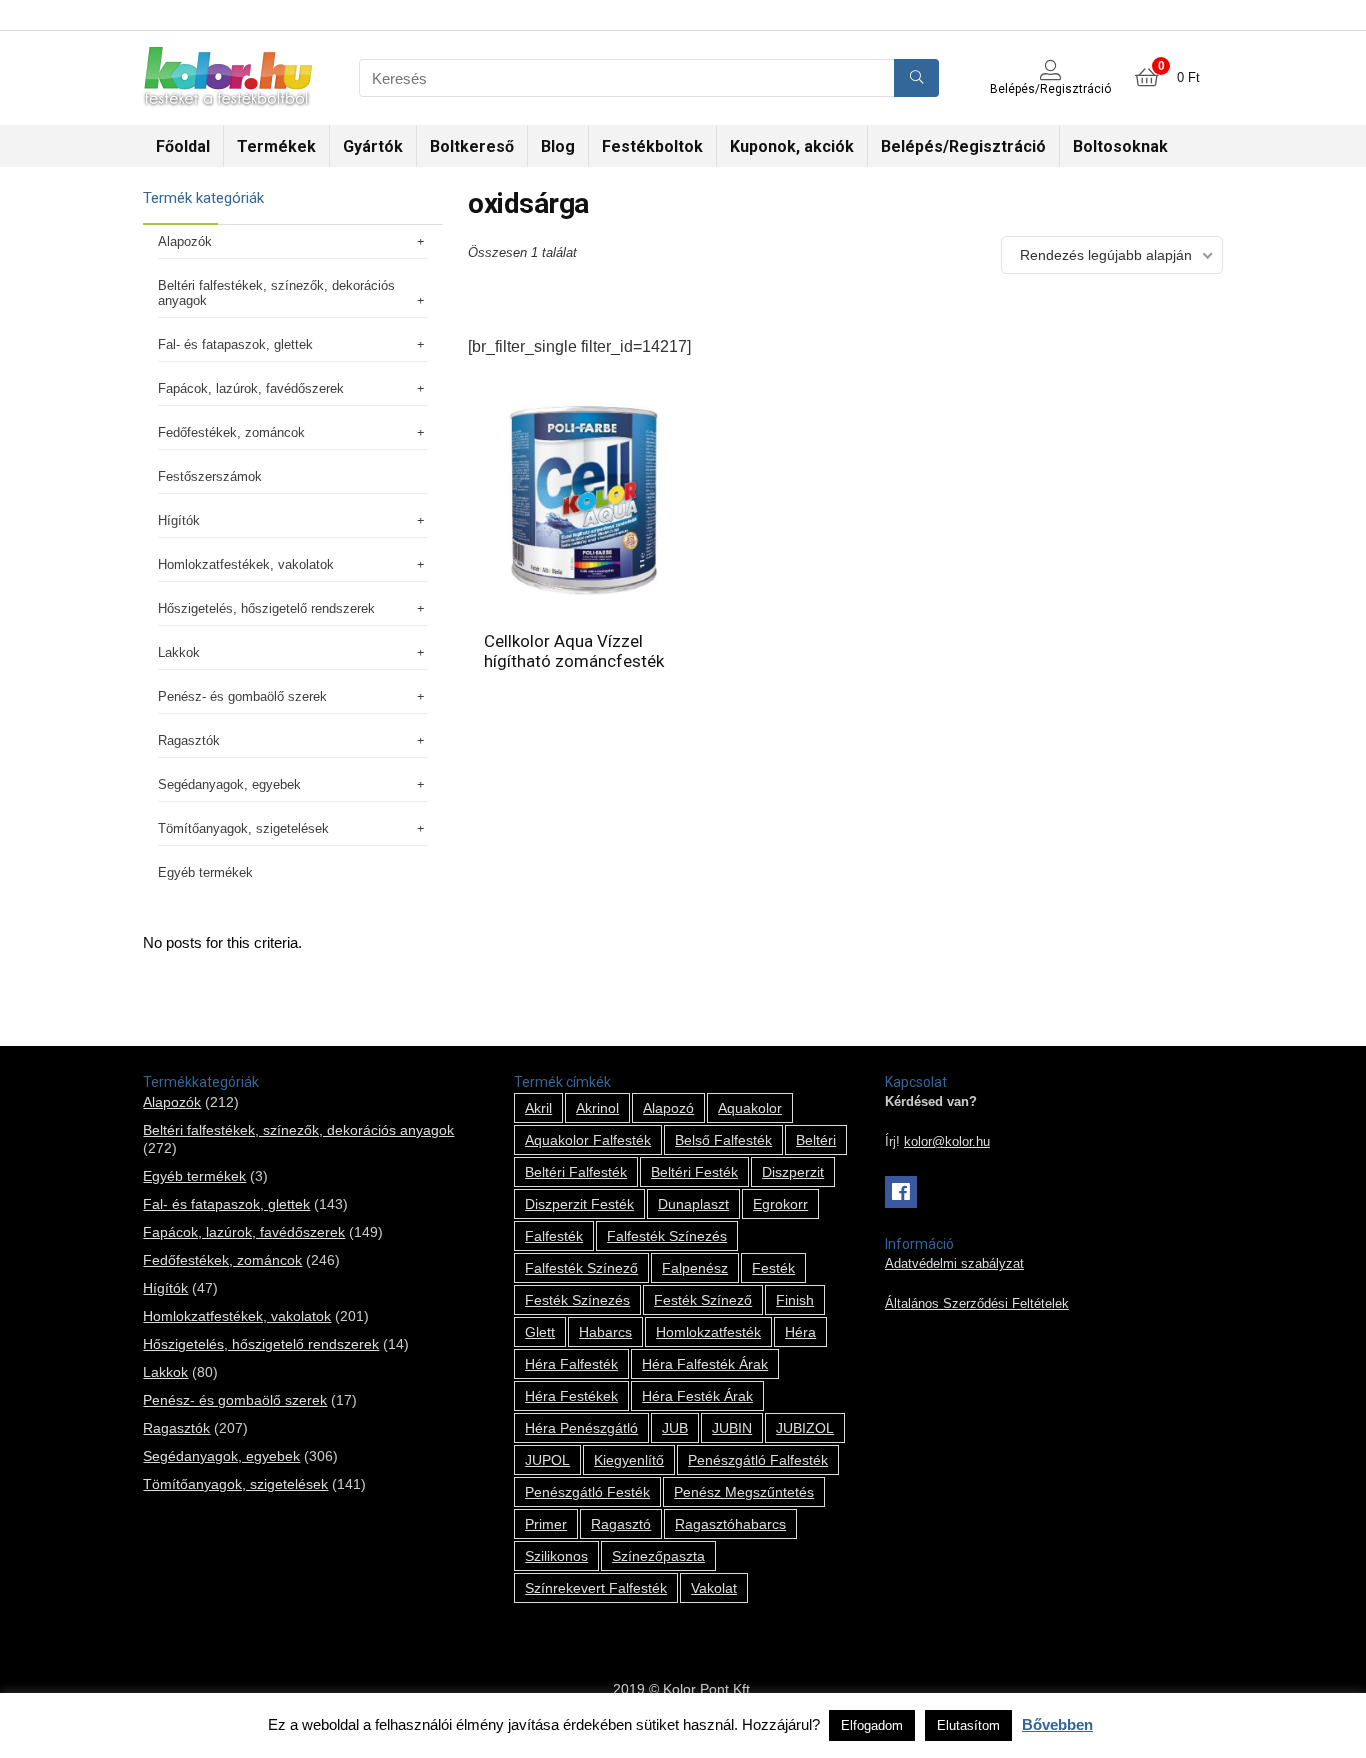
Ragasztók (189, 740)
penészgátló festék (587, 1492)
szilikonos (556, 1556)
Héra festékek (571, 1396)
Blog (558, 146)
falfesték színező (581, 1268)
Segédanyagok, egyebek (229, 784)
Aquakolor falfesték (588, 1140)
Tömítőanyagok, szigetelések (243, 828)
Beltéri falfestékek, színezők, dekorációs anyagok (276, 293)
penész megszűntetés (744, 1492)
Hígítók (179, 520)
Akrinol (597, 1108)
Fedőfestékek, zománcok (231, 432)
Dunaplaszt (693, 1204)
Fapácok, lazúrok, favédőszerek (251, 388)
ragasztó (621, 1524)
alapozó (668, 1108)
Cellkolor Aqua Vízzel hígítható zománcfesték (574, 651)
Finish (795, 1300)
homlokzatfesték (708, 1332)
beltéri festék (694, 1172)
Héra (800, 1332)
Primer (546, 1524)
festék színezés (577, 1300)
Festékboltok (652, 146)
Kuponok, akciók (792, 146)
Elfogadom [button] (872, 1725)
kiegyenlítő (629, 1460)
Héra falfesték (571, 1364)
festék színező (703, 1300)
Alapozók (185, 241)
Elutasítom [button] (968, 1725)
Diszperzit (793, 1172)
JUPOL (547, 1460)
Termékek (276, 146)
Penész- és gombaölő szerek (242, 696)
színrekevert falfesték (596, 1588)
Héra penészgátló (581, 1428)
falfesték (554, 1236)
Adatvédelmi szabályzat (954, 1264)
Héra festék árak (697, 1396)
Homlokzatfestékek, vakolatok (246, 564)
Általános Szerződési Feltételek (977, 1304)
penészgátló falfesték (758, 1460)
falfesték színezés (667, 1236)
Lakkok (179, 652)
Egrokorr (780, 1204)
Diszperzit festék (579, 1204)
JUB (675, 1428)
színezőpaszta (658, 1556)
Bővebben (1057, 1724)
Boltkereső (472, 146)
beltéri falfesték (576, 1172)
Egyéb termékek (205, 872)
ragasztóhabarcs (730, 1524)
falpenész (695, 1268)
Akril (538, 1108)
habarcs (605, 1332)
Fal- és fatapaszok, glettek (235, 344)
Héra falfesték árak (705, 1364)
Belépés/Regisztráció (963, 146)
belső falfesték (723, 1140)
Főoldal (183, 146)
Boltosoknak (1120, 146)
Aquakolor (750, 1108)
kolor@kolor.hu (947, 1142)
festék (773, 1268)
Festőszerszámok (210, 476)
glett (540, 1332)
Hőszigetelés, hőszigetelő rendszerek (266, 608)
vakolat (714, 1588)
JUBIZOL (805, 1428)
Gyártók (373, 146)
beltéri (816, 1140)
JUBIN (732, 1428)
